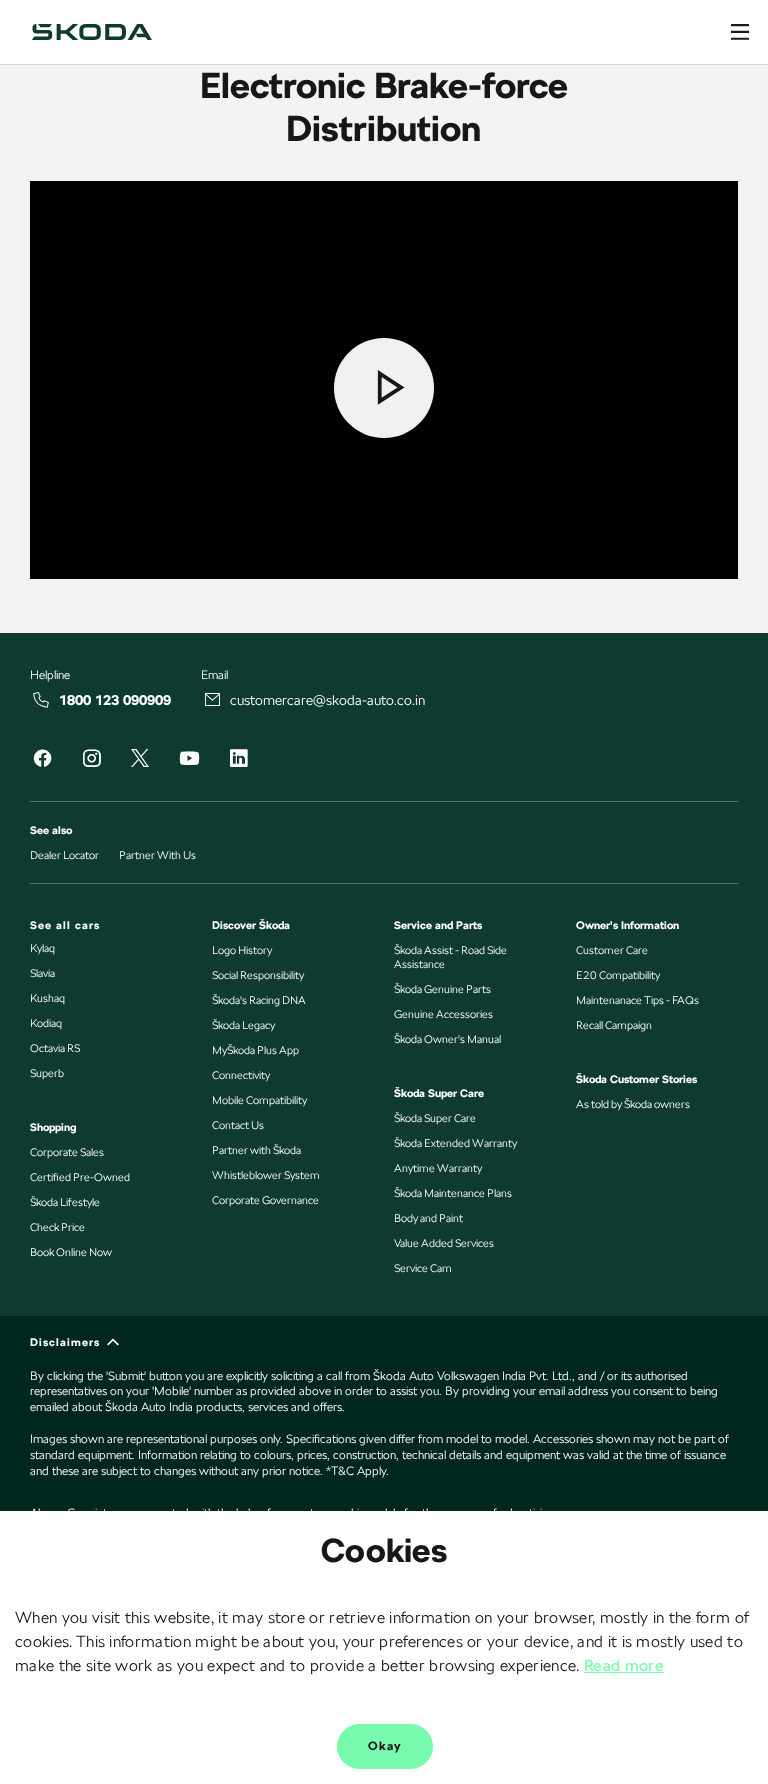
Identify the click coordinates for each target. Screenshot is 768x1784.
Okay (385, 1746)
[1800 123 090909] (42, 700)
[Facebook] (42, 761)
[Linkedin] (238, 761)
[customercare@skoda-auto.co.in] (213, 700)
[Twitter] (140, 759)
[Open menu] (740, 32)
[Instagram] (91, 761)
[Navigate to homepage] (92, 32)
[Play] (384, 388)
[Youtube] (189, 761)
